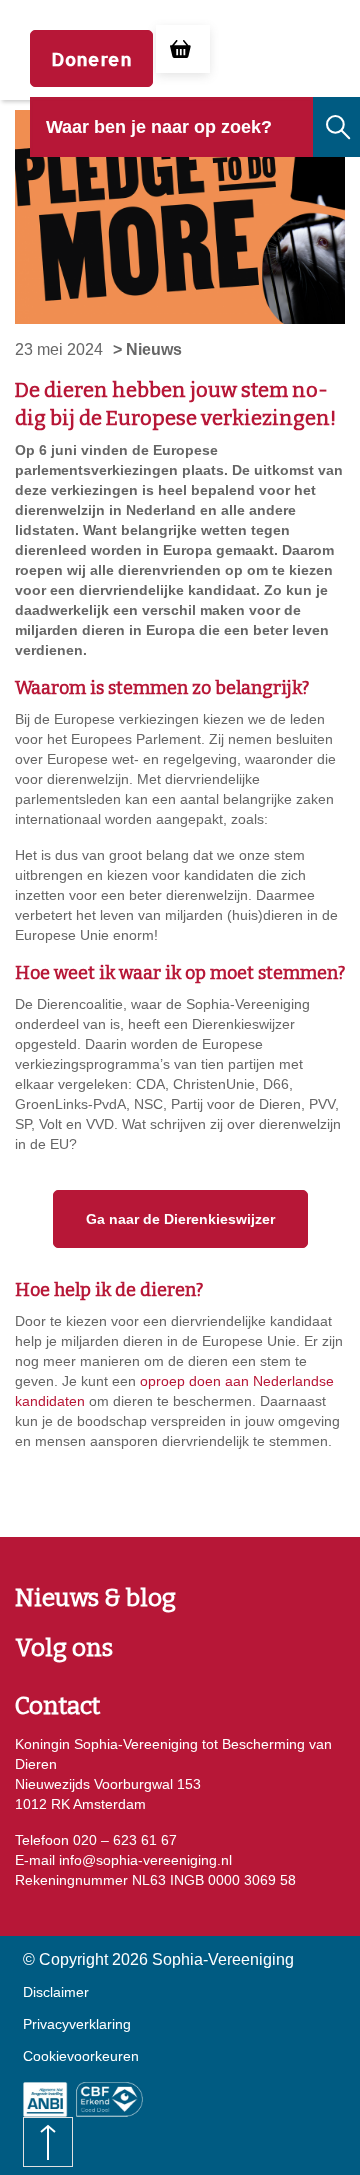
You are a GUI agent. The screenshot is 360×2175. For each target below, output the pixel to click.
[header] (171, 142)
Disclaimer (56, 1992)
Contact (57, 1706)
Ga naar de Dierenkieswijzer (180, 1219)
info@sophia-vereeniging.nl (143, 1860)
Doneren (91, 58)
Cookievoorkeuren (81, 2056)
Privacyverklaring (77, 2024)
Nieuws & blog (95, 1598)
